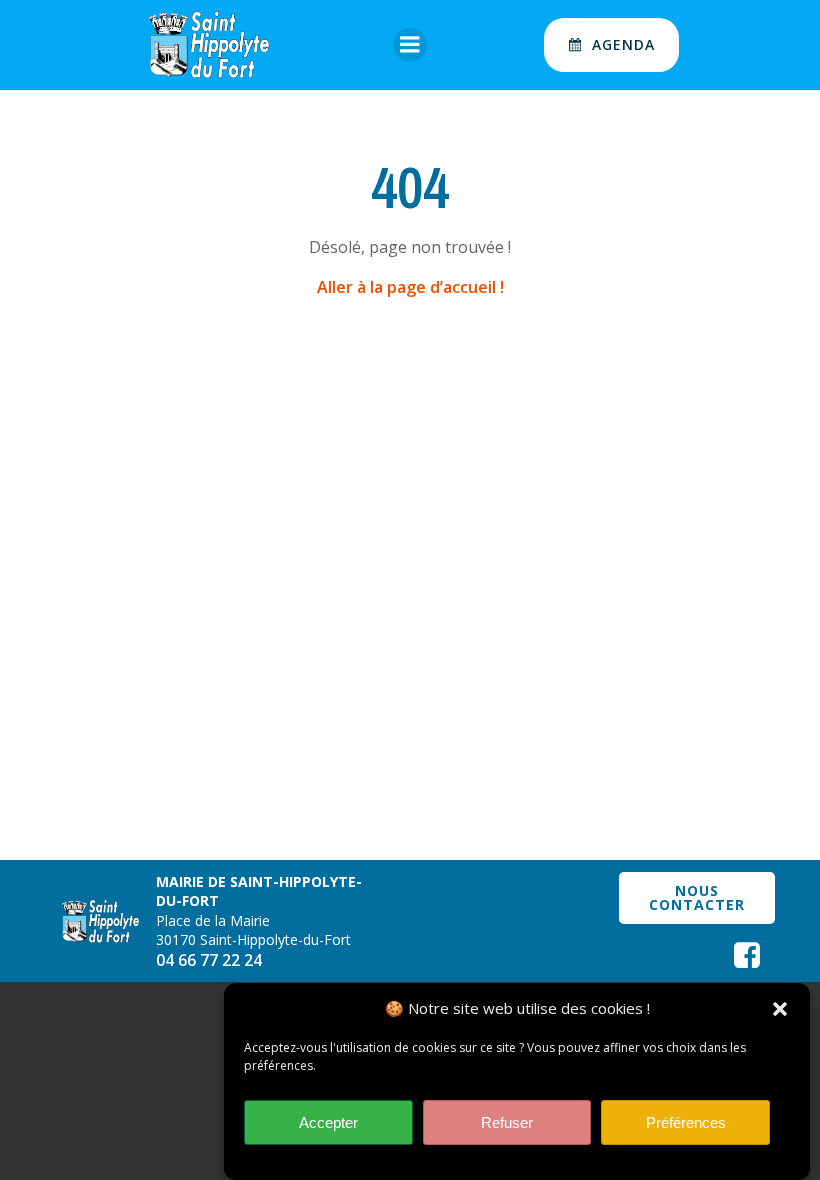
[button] (780, 1009)
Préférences (686, 1122)
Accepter (328, 1122)
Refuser (507, 1122)
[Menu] (410, 45)
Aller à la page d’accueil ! (410, 287)
